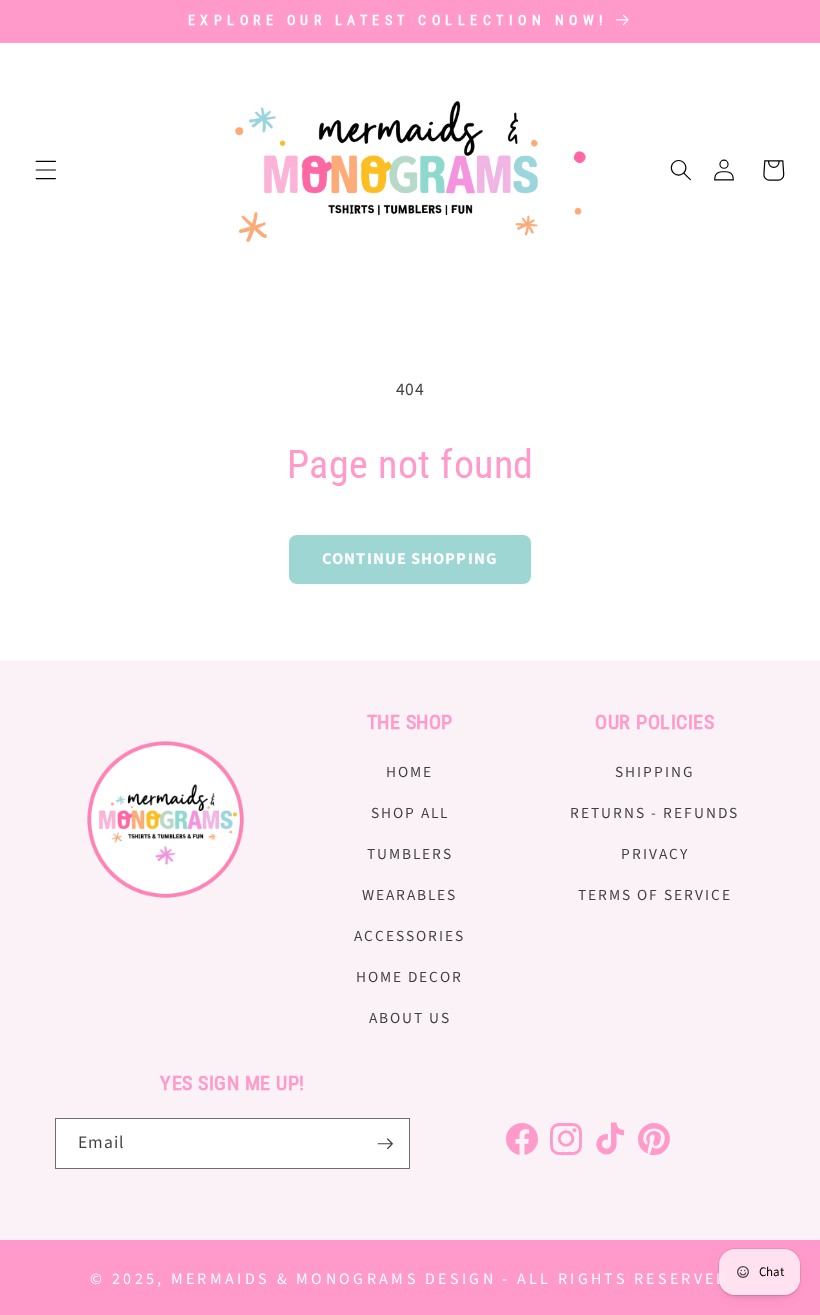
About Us (410, 1018)
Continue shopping (410, 559)
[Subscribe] (385, 1144)
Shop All (410, 813)
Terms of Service (655, 895)
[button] (46, 170)
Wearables (409, 895)
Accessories (409, 936)
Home (409, 772)
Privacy (655, 854)
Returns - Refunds (654, 813)
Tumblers (410, 854)
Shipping (655, 772)
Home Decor (409, 977)
